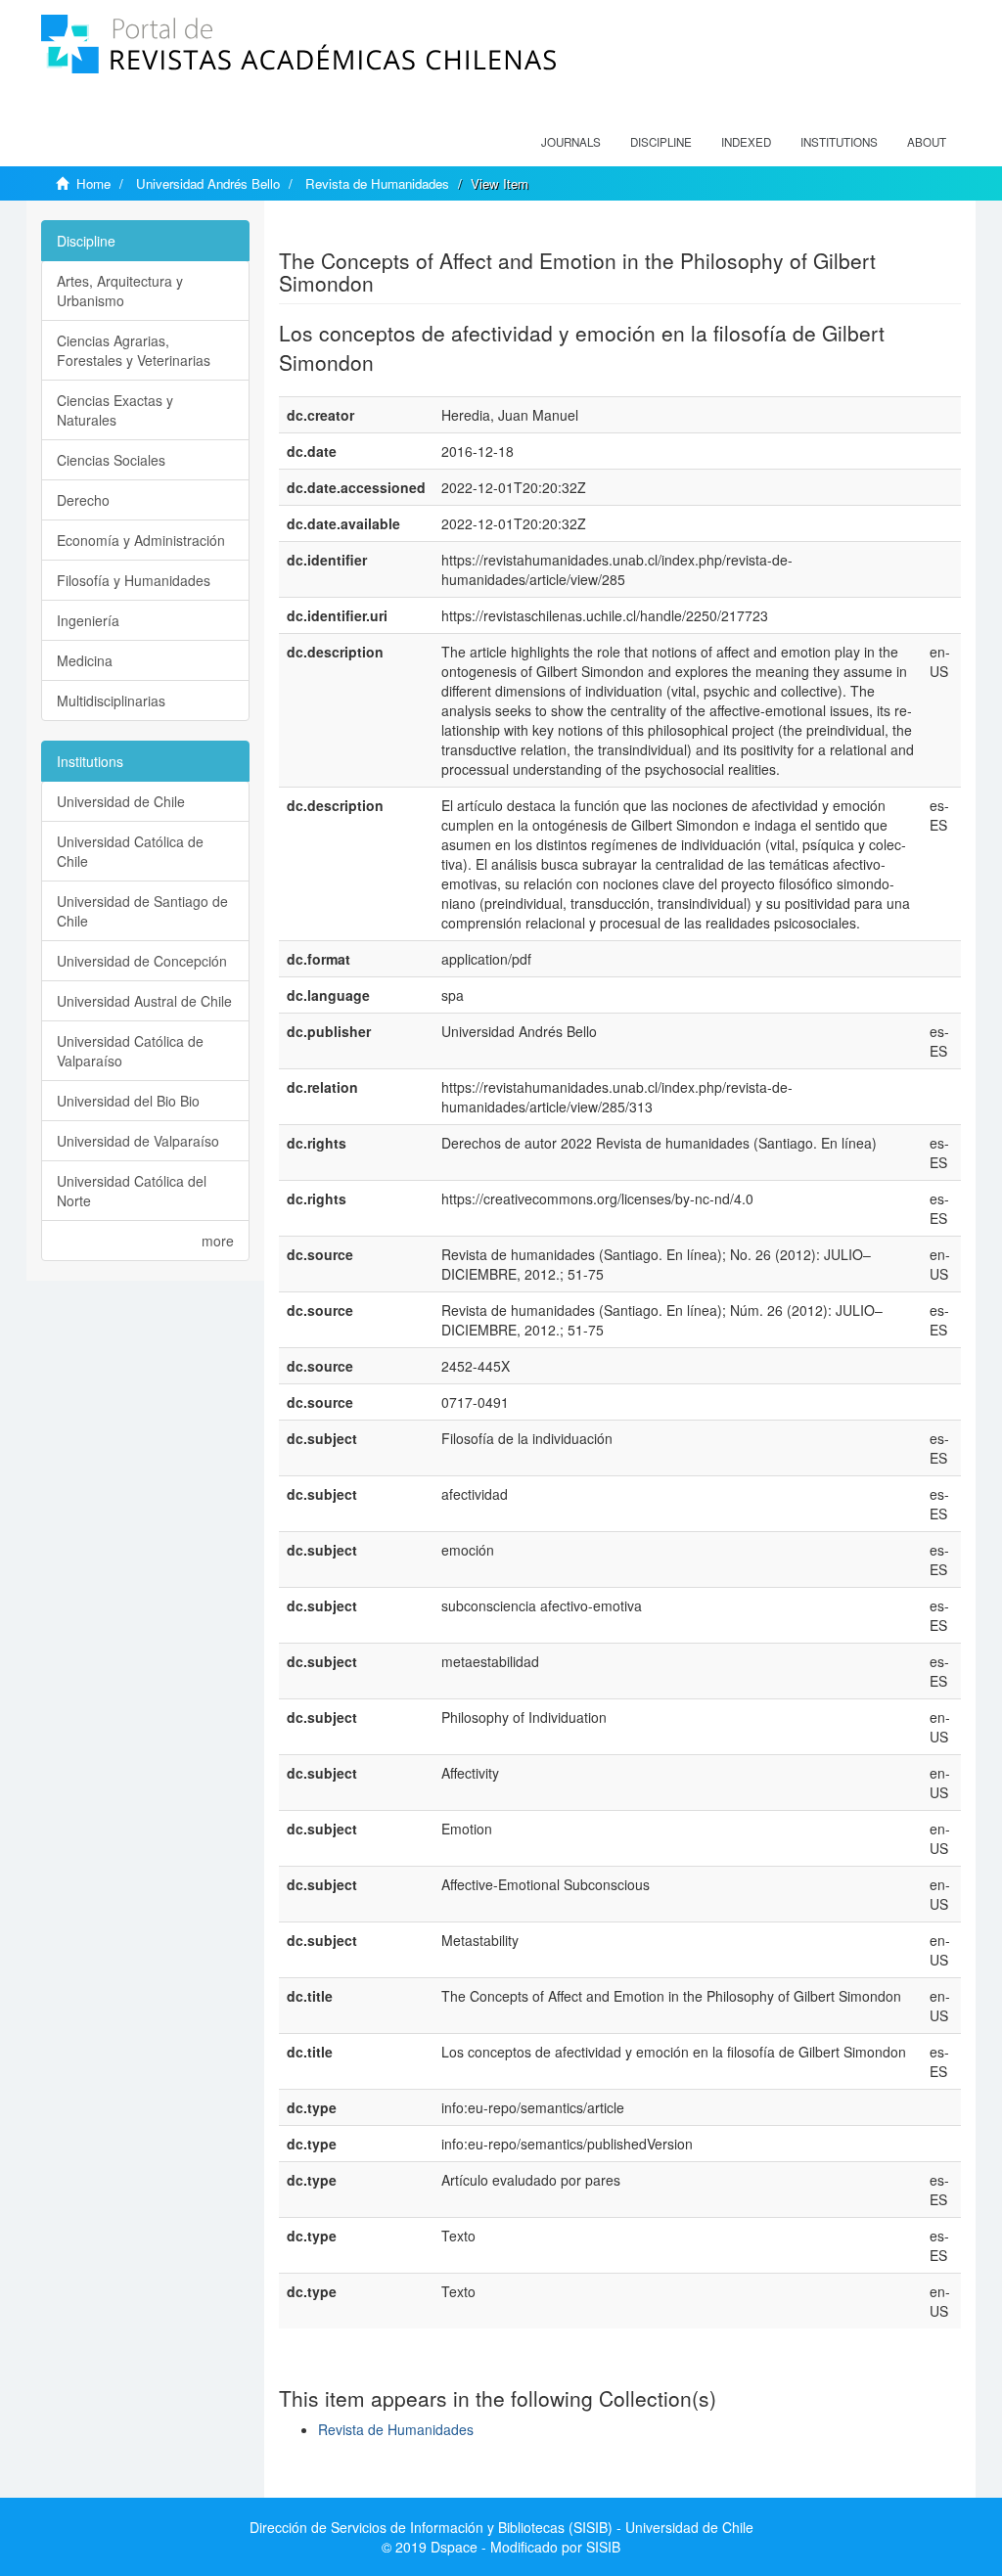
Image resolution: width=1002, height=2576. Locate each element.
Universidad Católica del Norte (132, 1191)
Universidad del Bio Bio (128, 1101)
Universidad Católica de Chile (130, 851)
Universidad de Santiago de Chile (142, 911)
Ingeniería (88, 620)
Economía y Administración (141, 540)
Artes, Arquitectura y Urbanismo (120, 291)
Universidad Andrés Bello (208, 183)
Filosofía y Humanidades (134, 580)
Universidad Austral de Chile (144, 1001)
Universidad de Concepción (142, 961)
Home (93, 183)
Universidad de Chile (121, 801)
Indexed (746, 142)
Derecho (83, 500)
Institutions (839, 142)
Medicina (85, 660)
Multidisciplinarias (111, 700)
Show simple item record (355, 230)
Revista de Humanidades (377, 183)
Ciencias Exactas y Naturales (115, 410)
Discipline (661, 142)
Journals (571, 142)
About (927, 142)
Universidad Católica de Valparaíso (130, 1051)
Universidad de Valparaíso (138, 1141)
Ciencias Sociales (111, 460)
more (218, 1241)
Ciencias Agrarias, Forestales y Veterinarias (134, 350)
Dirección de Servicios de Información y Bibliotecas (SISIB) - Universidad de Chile (501, 2527)
